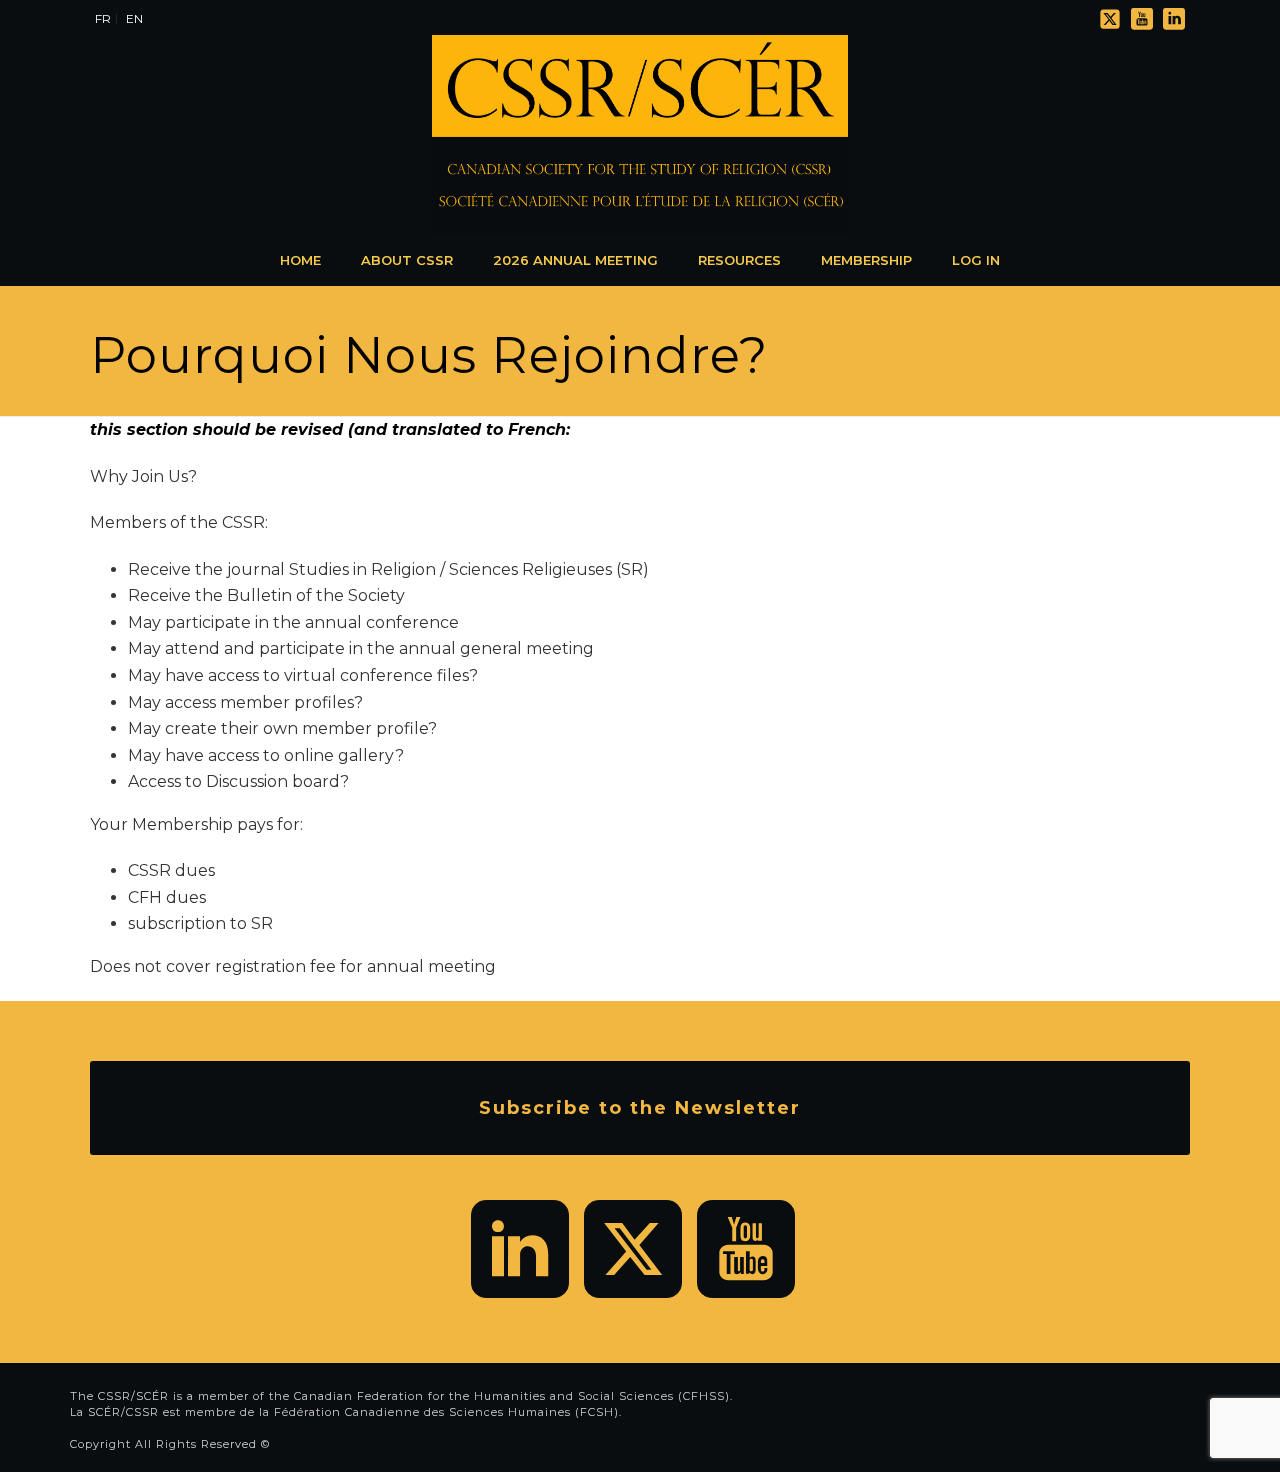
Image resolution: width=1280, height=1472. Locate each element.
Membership (866, 260)
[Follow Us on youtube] (746, 1249)
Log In (976, 260)
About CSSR (407, 260)
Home (300, 260)
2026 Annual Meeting (575, 260)
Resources (739, 260)
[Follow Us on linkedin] (520, 1249)
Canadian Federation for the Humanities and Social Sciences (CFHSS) (512, 1396)
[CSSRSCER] (640, 135)
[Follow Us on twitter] (633, 1249)
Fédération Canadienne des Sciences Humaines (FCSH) (446, 1412)
